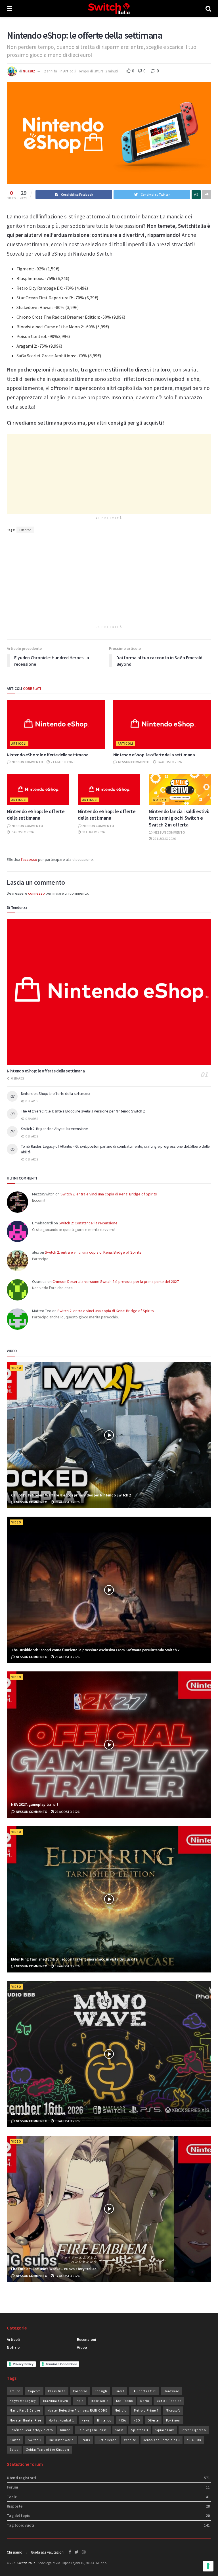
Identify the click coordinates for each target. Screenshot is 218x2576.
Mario (145, 2401)
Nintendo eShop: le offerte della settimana (48, 755)
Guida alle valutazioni (48, 2552)
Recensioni (87, 2339)
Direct (120, 2391)
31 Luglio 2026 (93, 832)
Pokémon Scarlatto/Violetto (31, 2430)
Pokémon (173, 2420)
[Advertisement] (109, 474)
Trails (86, 2440)
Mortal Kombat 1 (61, 2420)
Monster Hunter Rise (25, 2420)
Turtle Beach (107, 2440)
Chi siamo (15, 2552)
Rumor (65, 2430)
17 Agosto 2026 (67, 2276)
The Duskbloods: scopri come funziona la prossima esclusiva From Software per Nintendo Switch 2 (95, 1650)
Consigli (101, 2391)
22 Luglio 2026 (164, 839)
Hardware (171, 2391)
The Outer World (61, 2440)
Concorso (80, 2391)
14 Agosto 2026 (169, 762)
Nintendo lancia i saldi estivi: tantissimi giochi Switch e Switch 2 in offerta (179, 818)
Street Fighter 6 (194, 2430)
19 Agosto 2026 (67, 1966)
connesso (36, 893)
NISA (122, 2420)
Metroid (121, 2410)
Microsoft (173, 2410)
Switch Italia (26, 2563)
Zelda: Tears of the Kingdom (48, 2450)
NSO (137, 2420)
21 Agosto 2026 (63, 762)
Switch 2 (34, 2440)
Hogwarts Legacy (23, 2401)
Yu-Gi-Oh (194, 2440)
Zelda (14, 2450)
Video (16, 1368)
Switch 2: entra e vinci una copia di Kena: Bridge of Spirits (109, 1194)
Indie (79, 2401)
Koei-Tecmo (124, 2401)
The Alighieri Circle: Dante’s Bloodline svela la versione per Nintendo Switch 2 (83, 1111)
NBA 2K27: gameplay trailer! (34, 1804)
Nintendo (104, 2420)
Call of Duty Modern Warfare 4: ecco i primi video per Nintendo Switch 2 (71, 1495)
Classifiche (57, 2391)
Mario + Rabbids (169, 2401)
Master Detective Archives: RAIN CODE (77, 2410)
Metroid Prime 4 (146, 2410)
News (86, 2420)
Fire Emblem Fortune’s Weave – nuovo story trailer (53, 2269)
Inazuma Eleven (56, 2401)
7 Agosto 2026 (22, 832)
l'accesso (29, 859)
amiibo (15, 2391)
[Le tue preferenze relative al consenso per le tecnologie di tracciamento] (208, 2566)
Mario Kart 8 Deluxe (25, 2410)
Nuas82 (29, 71)
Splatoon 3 (140, 2430)
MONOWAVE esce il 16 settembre (38, 2114)
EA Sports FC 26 (144, 2391)
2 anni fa (51, 71)
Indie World (100, 2401)
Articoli (70, 71)
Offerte (25, 530)
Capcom (34, 2391)
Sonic (120, 2430)
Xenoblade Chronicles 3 (162, 2440)
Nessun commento (27, 762)
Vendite (130, 2440)
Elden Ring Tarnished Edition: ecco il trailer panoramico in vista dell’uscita (74, 1959)
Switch (15, 2440)
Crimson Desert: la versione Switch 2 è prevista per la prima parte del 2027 (116, 1281)
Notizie (160, 800)
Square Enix (165, 2430)
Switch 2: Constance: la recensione (88, 1223)
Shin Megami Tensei (93, 2430)
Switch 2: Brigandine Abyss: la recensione (54, 1129)
